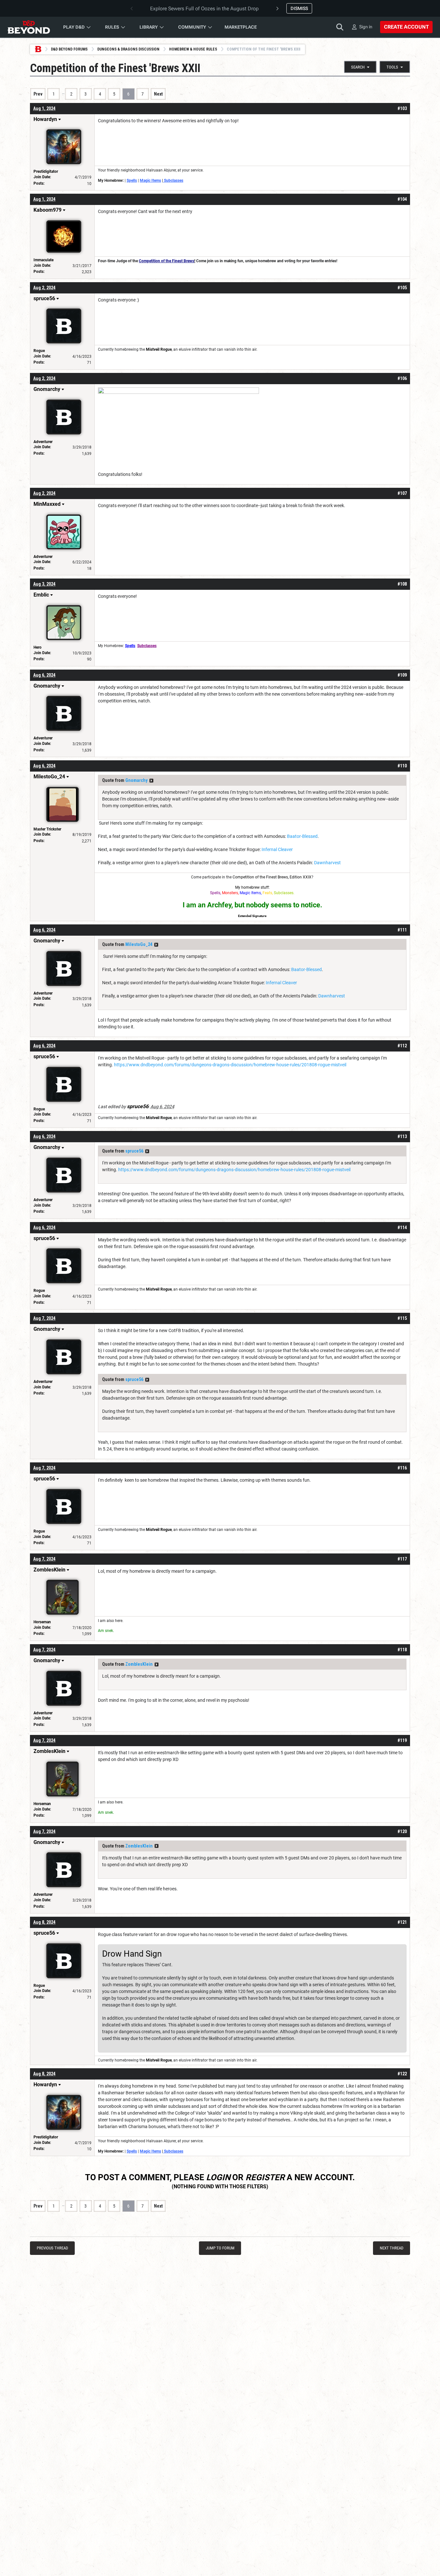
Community (192, 27)
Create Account (406, 27)
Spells (132, 181)
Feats (267, 893)
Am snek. (106, 1631)
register (265, 2177)
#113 (402, 1136)
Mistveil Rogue (159, 349)
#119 (402, 1740)
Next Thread (392, 2248)
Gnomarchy (136, 780)
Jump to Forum (220, 2248)
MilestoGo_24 (139, 944)
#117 (402, 1559)
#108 (402, 584)
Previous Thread (52, 2248)
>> (151, 781)
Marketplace (241, 27)
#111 (402, 930)
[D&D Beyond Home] (29, 27)
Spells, (215, 893)
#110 (402, 766)
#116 (402, 1468)
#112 (402, 1046)
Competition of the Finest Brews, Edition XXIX (272, 877)
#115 (402, 1318)
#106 (402, 378)
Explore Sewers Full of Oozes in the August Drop (204, 9)
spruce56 (134, 1151)
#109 (402, 675)
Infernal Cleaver (277, 849)
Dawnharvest (327, 863)
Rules (112, 27)
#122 (402, 2074)
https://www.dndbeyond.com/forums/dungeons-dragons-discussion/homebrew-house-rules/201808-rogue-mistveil (230, 1065)
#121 (402, 1922)
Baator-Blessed (302, 836)
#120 (402, 1831)
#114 (402, 1228)
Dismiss (299, 8)
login (218, 2177)
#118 (402, 1650)
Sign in (366, 27)
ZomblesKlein (139, 1664)
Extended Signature (252, 916)
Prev (38, 94)
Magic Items (150, 181)
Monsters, (230, 893)
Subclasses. (284, 893)
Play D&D (74, 27)
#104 (402, 199)
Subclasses (174, 181)
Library (149, 27)
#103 (402, 108)
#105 (402, 288)
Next (158, 94)
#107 (402, 493)
